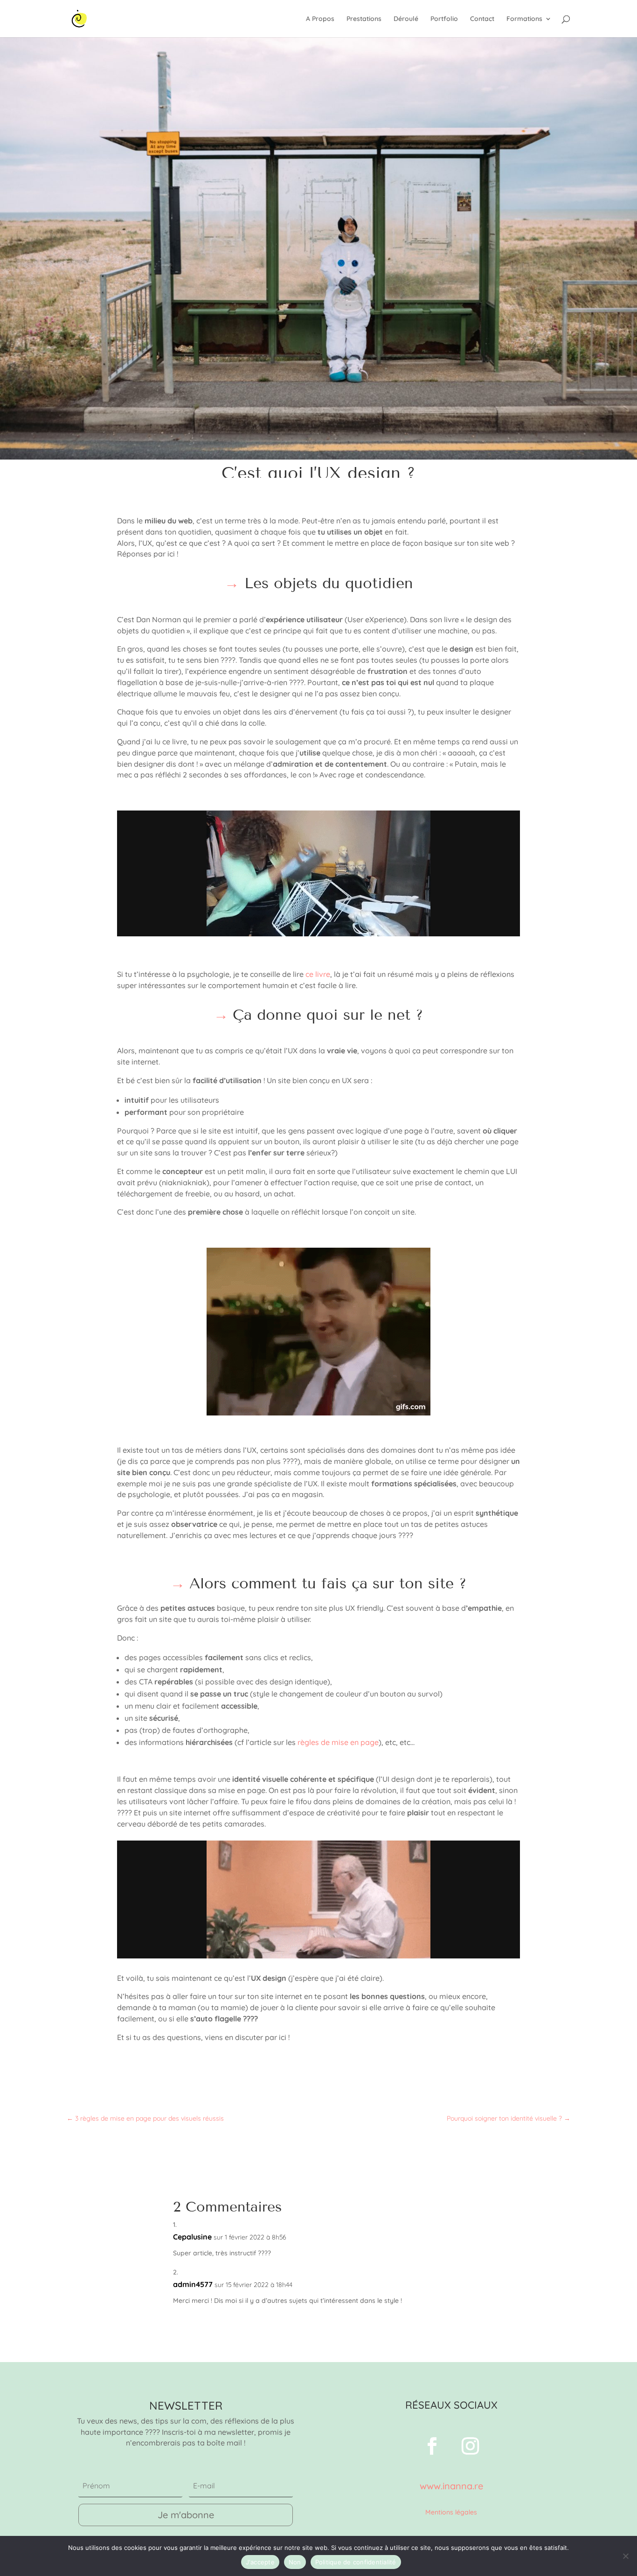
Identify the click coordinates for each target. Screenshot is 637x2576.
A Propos (320, 19)
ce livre (318, 974)
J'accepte (260, 2562)
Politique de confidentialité (356, 2562)
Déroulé (406, 19)
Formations (524, 19)
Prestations (364, 19)
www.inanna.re (451, 2486)
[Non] (625, 2556)
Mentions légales (451, 2512)
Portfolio (444, 19)
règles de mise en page (338, 1742)
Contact (482, 19)
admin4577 (193, 2284)
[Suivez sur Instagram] (471, 2446)
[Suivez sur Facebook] (432, 2446)
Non (295, 2562)
